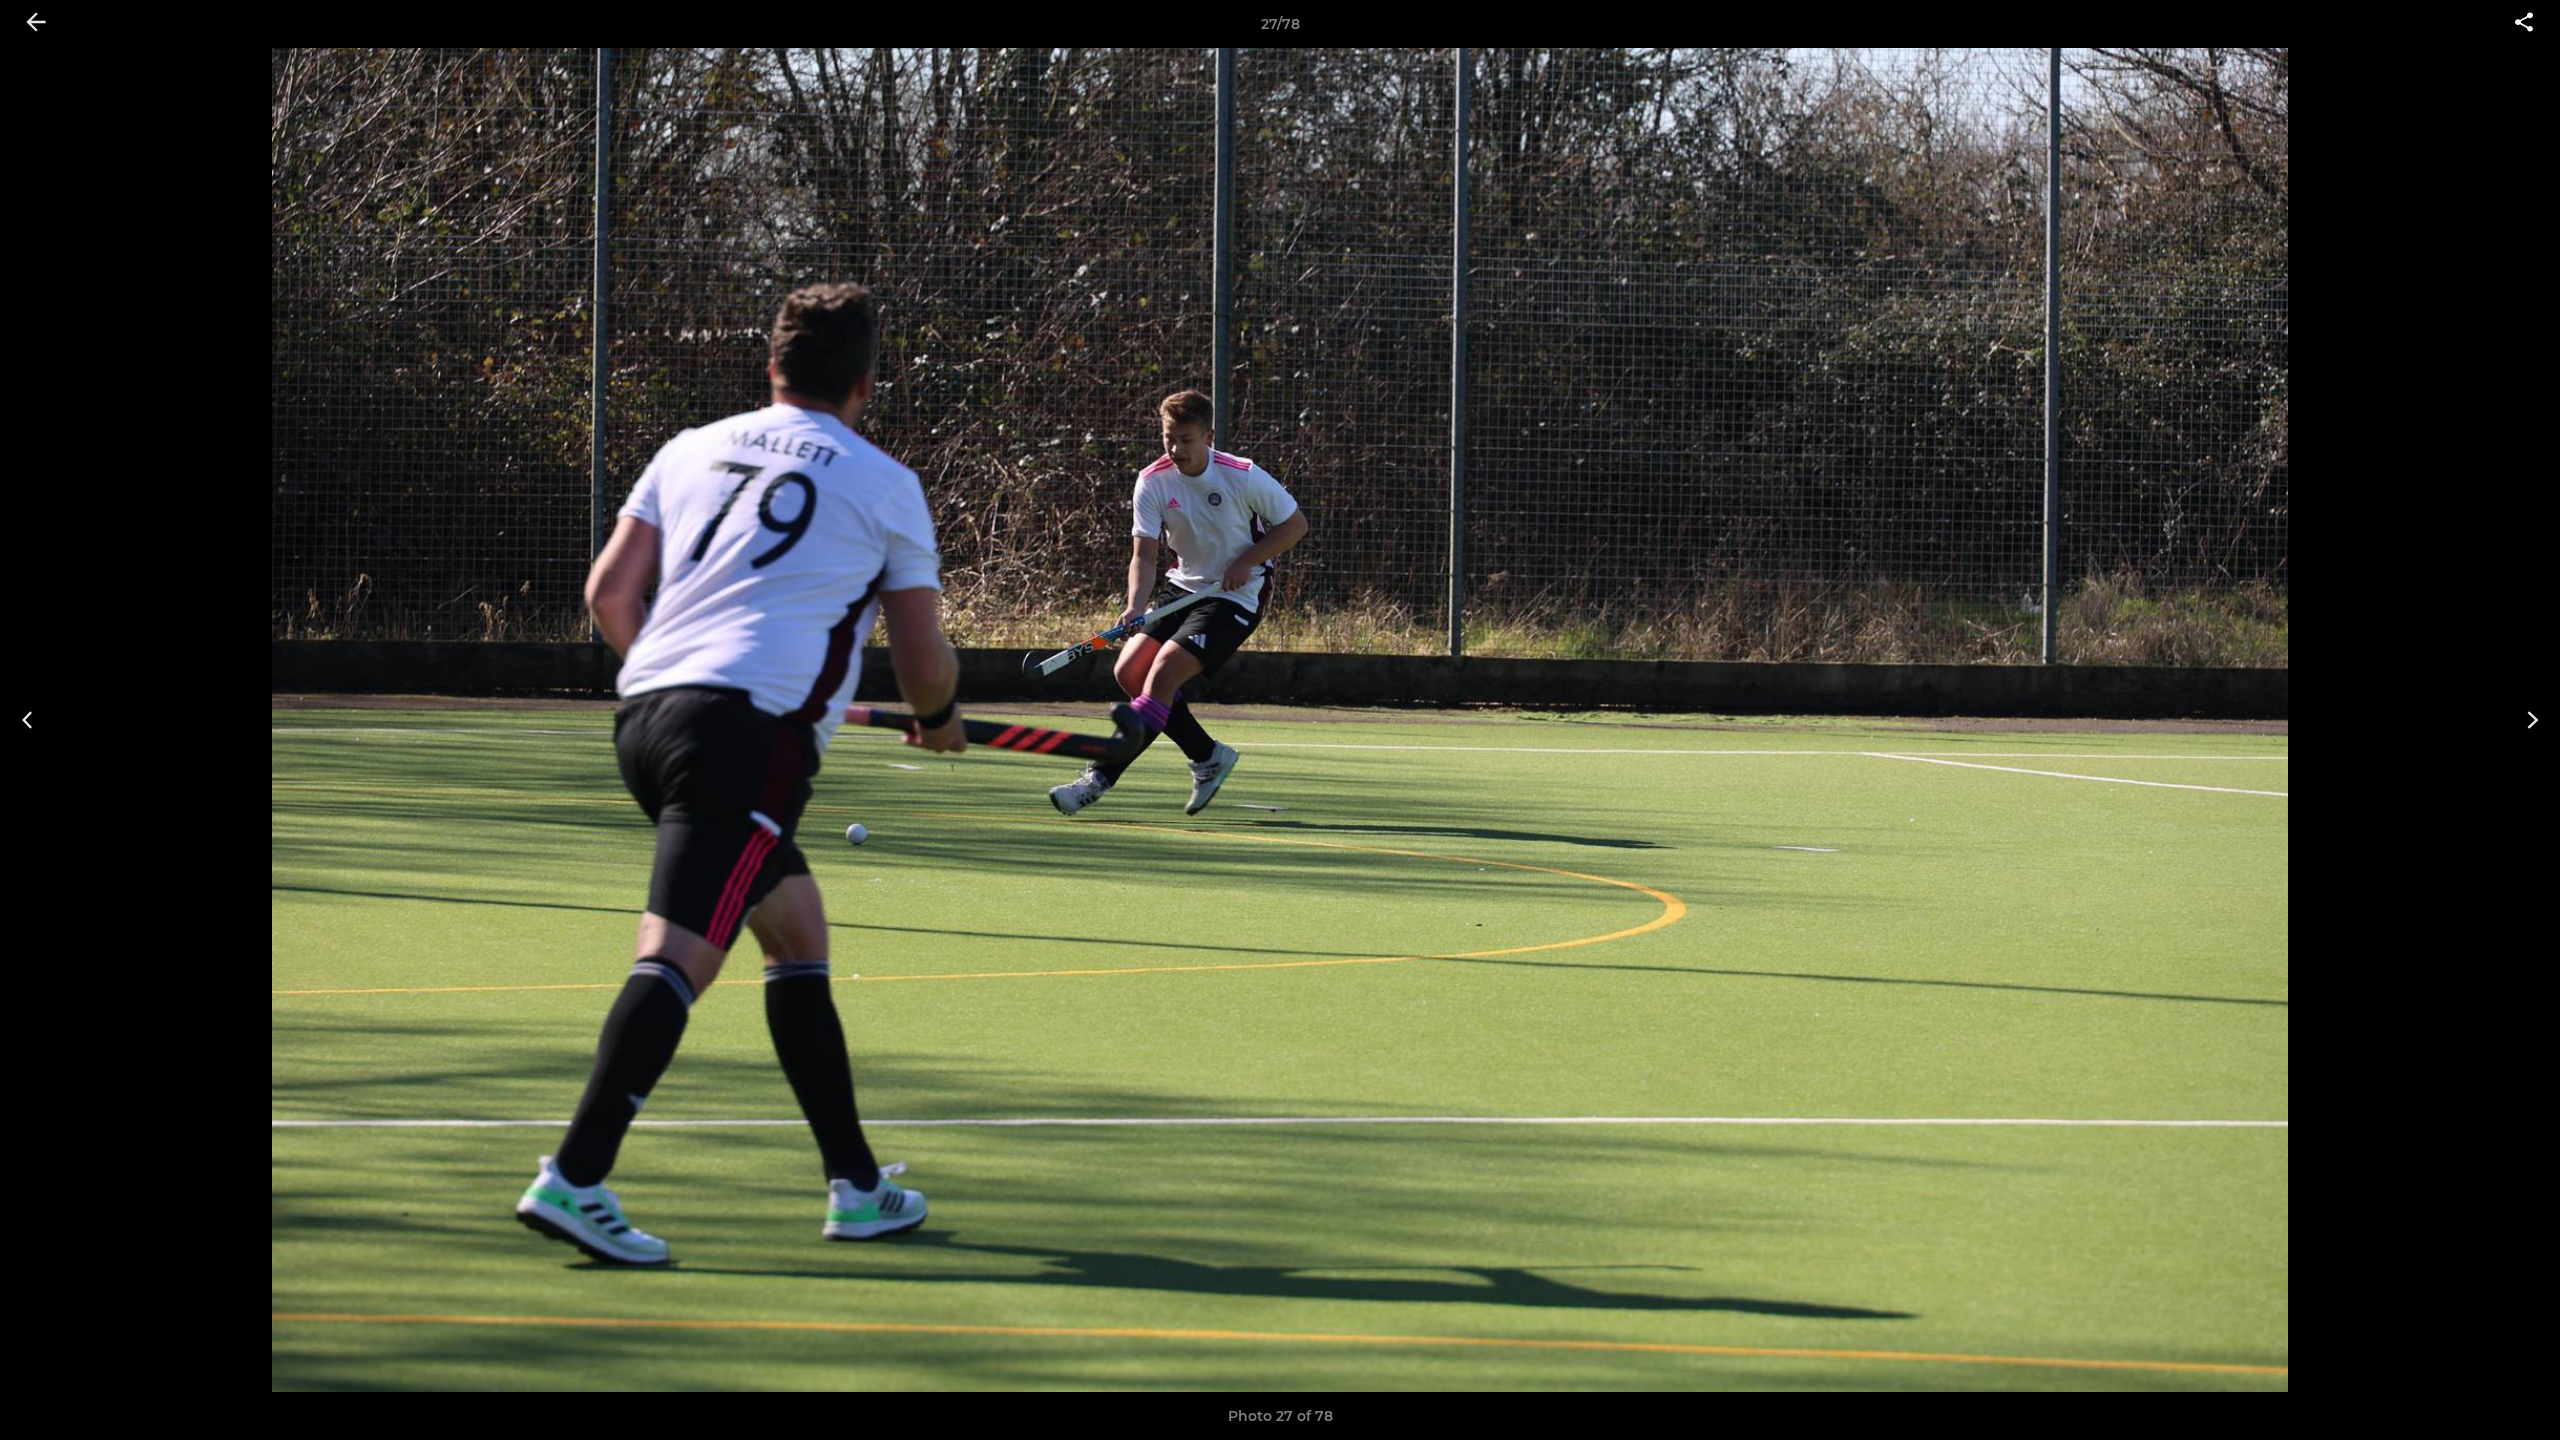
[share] (2524, 24)
